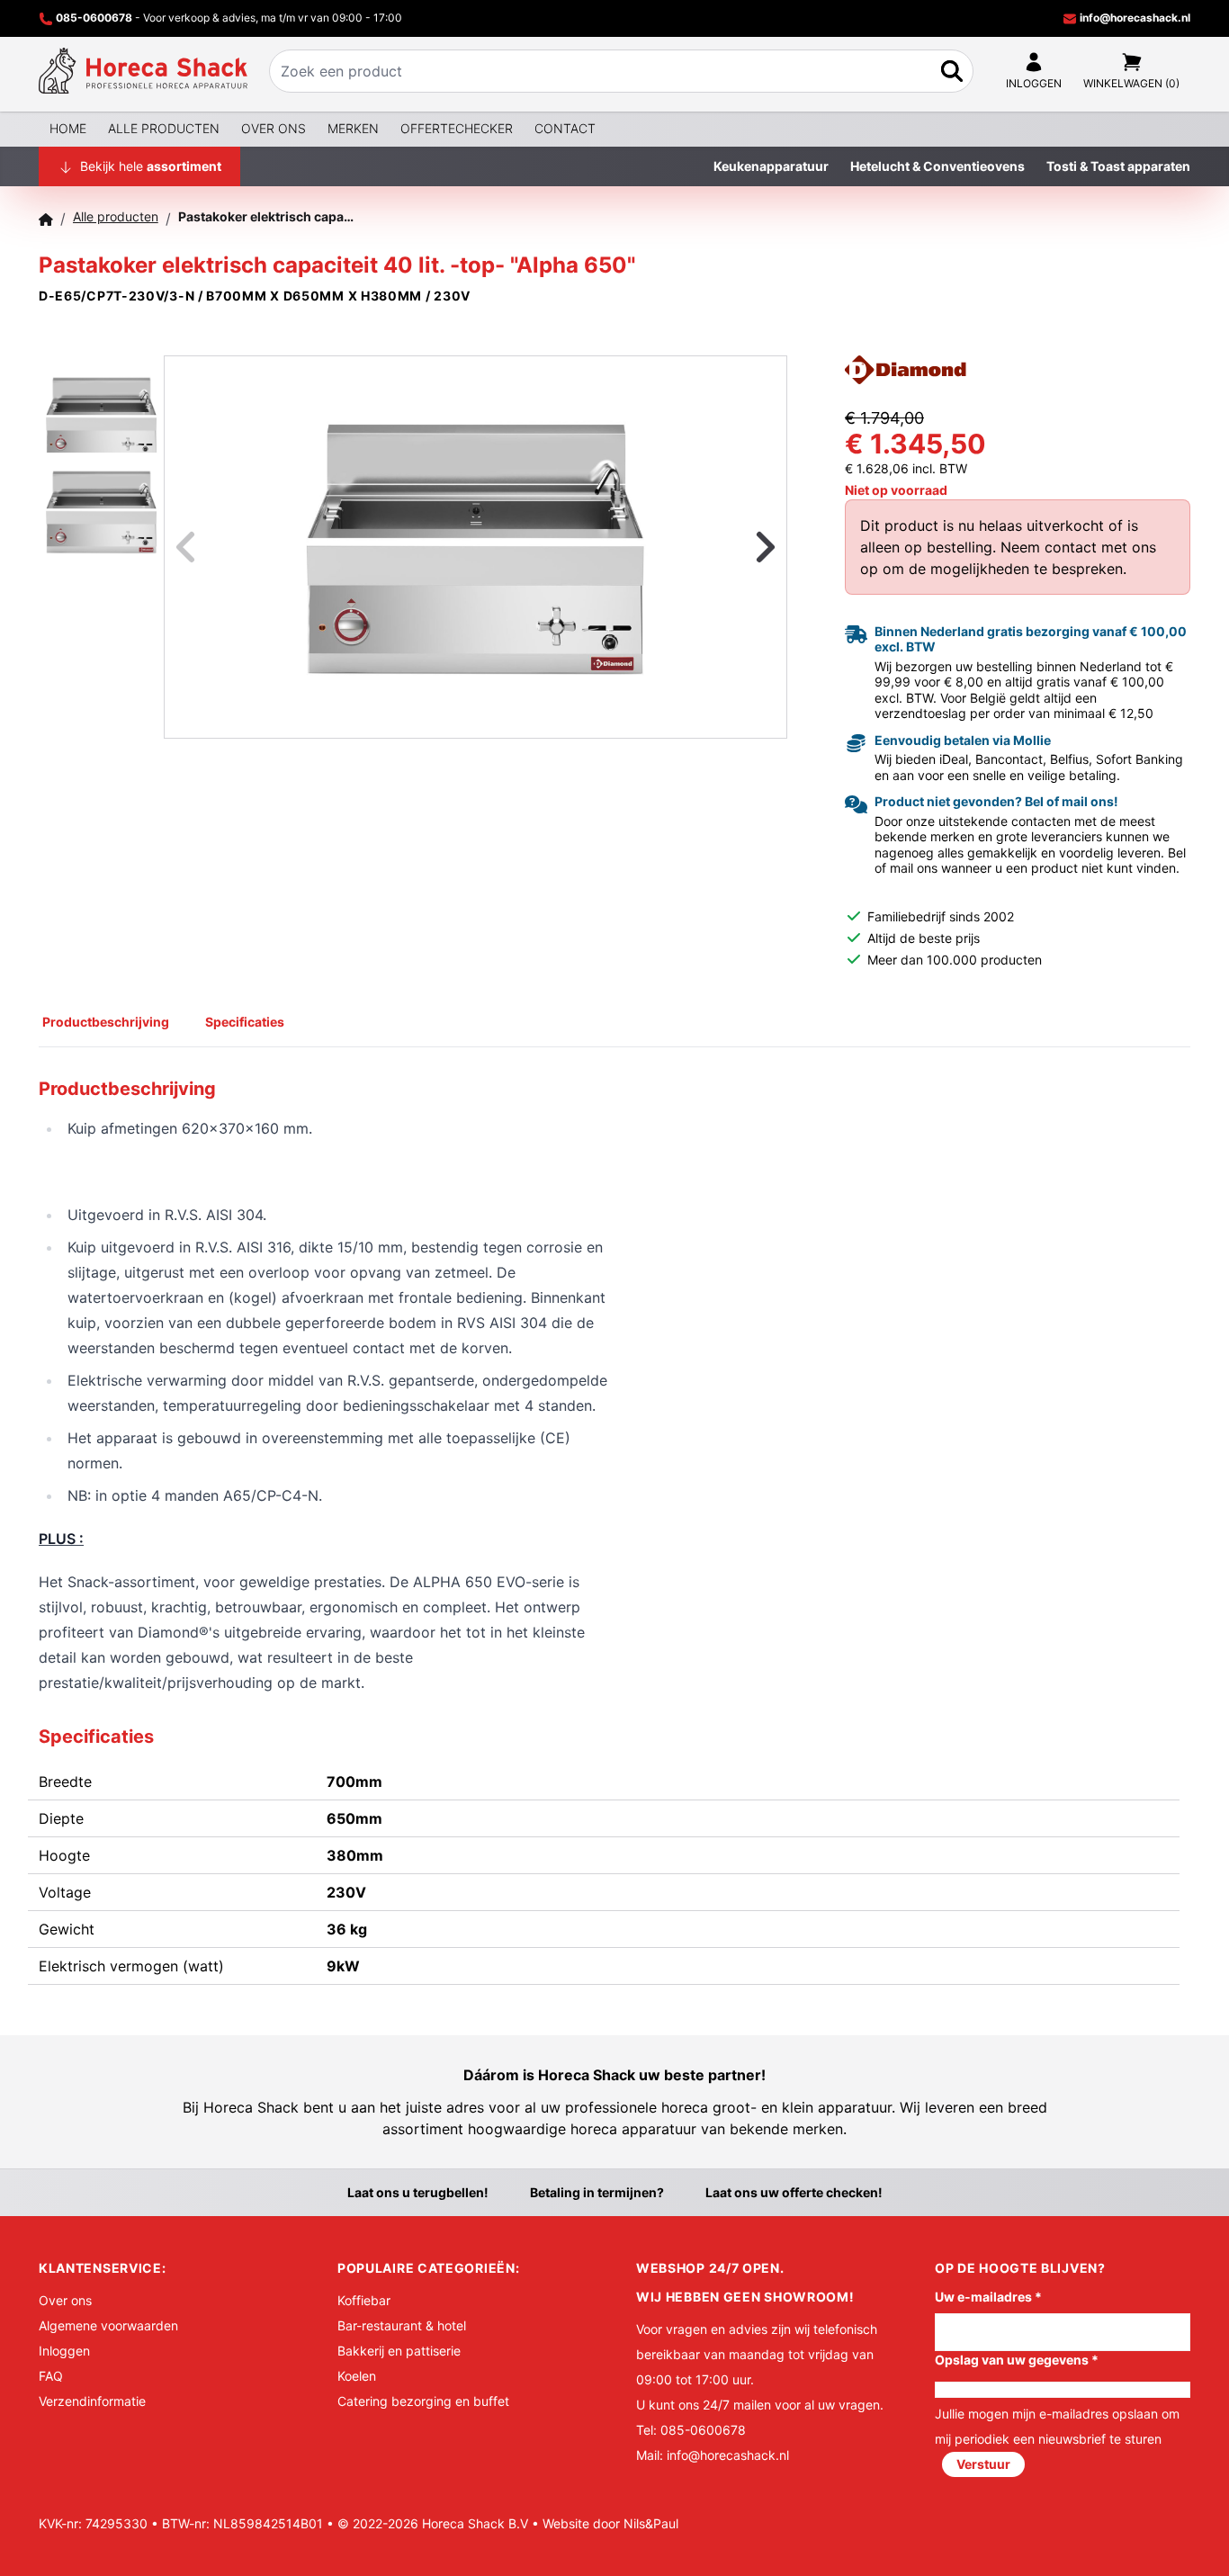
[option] (475, 547)
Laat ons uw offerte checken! (794, 2192)
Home (68, 128)
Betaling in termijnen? (597, 2192)
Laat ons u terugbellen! (418, 2192)
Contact (565, 128)
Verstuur (983, 2464)
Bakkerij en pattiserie (399, 2351)
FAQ (51, 2376)
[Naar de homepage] (143, 71)
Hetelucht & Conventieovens (937, 166)
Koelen (357, 2376)
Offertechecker (457, 128)
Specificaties (245, 1022)
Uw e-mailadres (988, 2297)
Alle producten (164, 128)
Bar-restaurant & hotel (402, 2325)
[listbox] (475, 547)
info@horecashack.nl (1134, 18)
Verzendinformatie (92, 2401)
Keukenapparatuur (771, 166)
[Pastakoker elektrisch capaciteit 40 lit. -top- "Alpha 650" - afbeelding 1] (475, 547)
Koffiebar (364, 2300)
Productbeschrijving (106, 1022)
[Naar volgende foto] (743, 547)
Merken (353, 128)
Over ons (274, 128)
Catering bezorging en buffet (423, 2401)
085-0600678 (94, 18)
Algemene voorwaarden (108, 2325)
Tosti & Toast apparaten (1118, 166)
